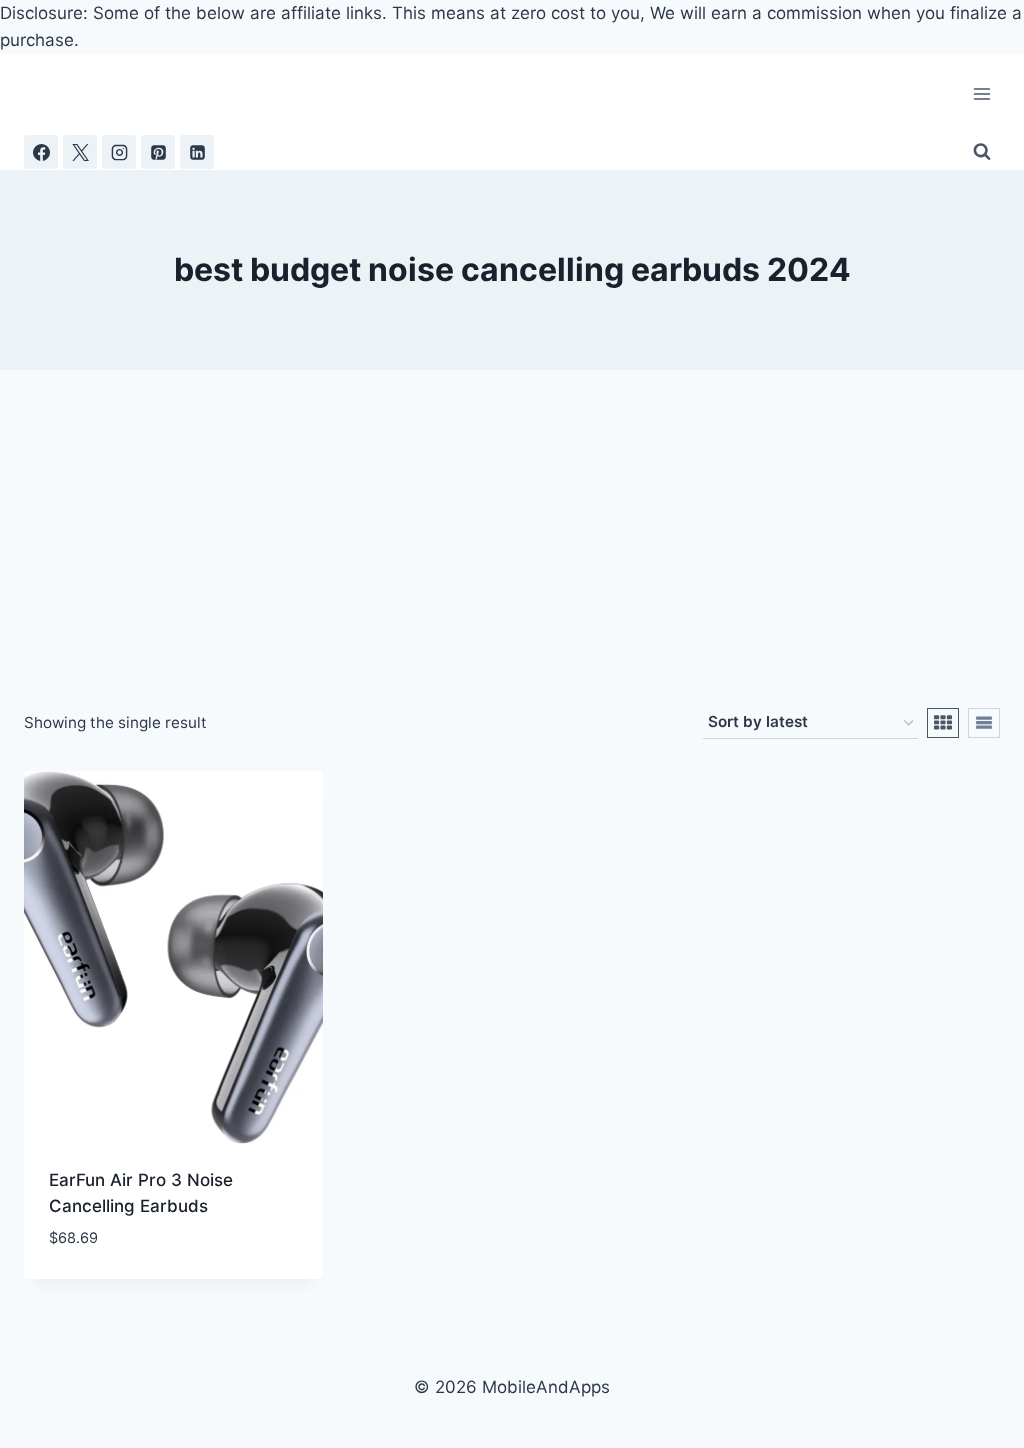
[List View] (984, 723)
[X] (80, 152)
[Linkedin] (197, 152)
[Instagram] (119, 152)
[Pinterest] (158, 152)
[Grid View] (943, 723)
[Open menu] (981, 94)
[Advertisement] (512, 558)
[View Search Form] (982, 152)
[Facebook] (41, 152)
